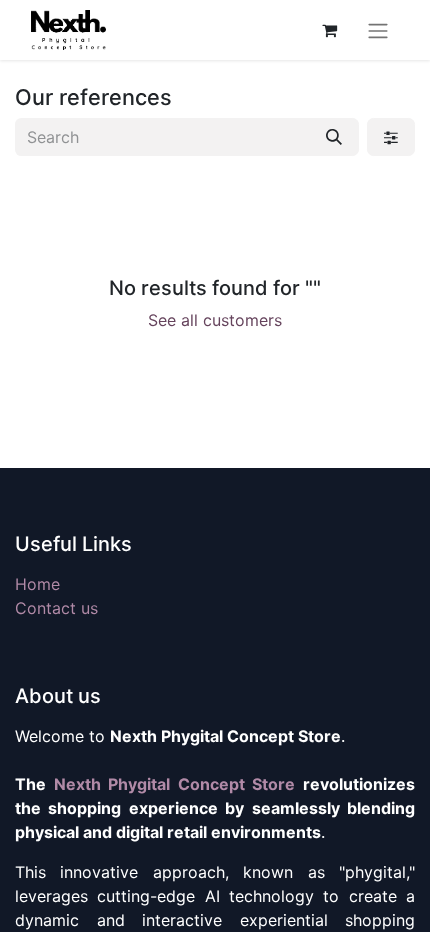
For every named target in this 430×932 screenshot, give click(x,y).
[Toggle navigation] (378, 30)
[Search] (334, 137)
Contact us (56, 608)
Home (37, 584)
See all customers (215, 320)
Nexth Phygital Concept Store (175, 784)
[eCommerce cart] (329, 30)
